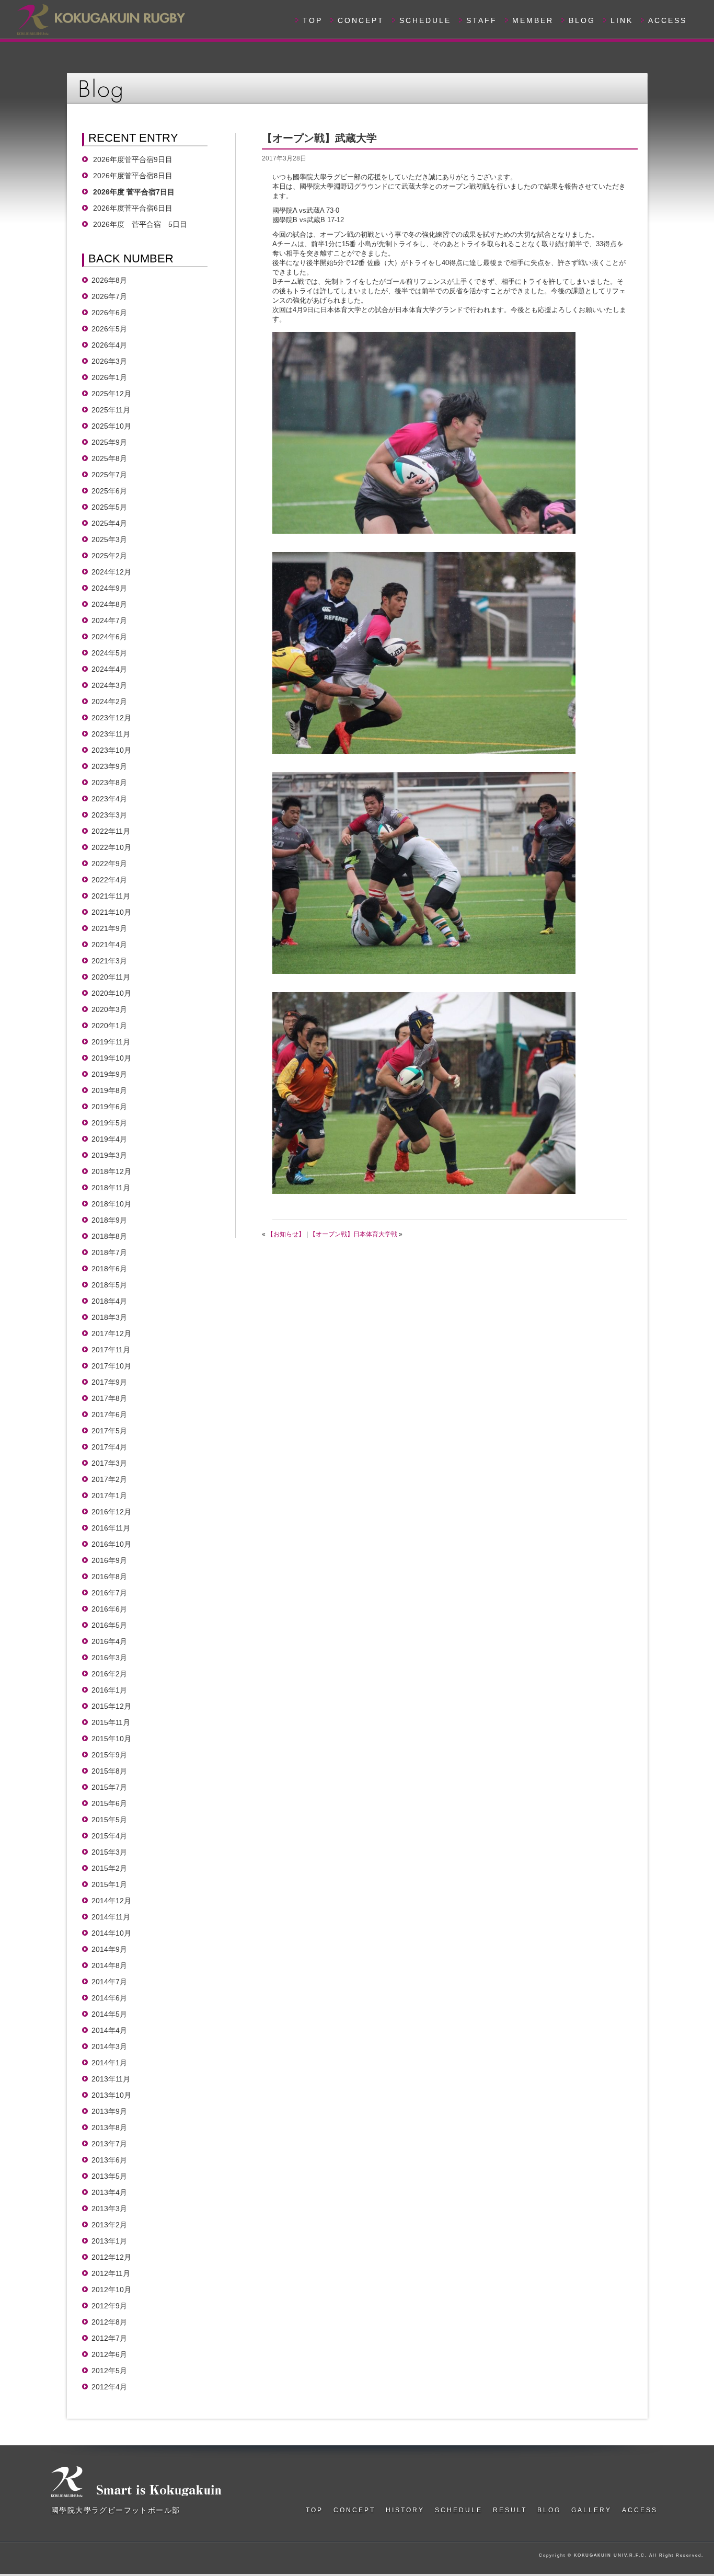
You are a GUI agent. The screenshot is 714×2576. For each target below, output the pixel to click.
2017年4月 (109, 1447)
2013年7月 (109, 2144)
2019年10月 (111, 1058)
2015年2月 (109, 1868)
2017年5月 (109, 1431)
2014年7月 (109, 1982)
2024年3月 (109, 685)
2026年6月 (109, 313)
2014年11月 (111, 1917)
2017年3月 (109, 1463)
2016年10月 (111, 1544)
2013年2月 (109, 2225)
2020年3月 (109, 1009)
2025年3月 (109, 539)
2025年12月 (111, 394)
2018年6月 (109, 1269)
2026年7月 (109, 296)
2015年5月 (109, 1820)
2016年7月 (109, 1593)
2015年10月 (111, 1739)
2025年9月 (109, 442)
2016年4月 (109, 1641)
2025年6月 (109, 491)
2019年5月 (109, 1123)
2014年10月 (111, 1933)
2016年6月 (109, 1609)
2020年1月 (109, 1026)
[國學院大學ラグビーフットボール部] (100, 18)
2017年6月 (109, 1414)
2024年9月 (109, 588)
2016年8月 (109, 1577)
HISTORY (405, 2510)
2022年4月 (109, 880)
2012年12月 (111, 2257)
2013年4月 (109, 2192)
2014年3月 (109, 2046)
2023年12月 (111, 718)
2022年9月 (109, 864)
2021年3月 (109, 961)
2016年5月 (109, 1625)
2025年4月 (109, 523)
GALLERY (591, 2510)
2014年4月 (109, 2030)
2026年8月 (109, 280)
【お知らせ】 (286, 1234)
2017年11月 (111, 1350)
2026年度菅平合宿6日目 (136, 208)
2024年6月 (109, 637)
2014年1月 (109, 2063)
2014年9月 (109, 1949)
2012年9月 (109, 2306)
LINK (622, 20)
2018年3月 (109, 1317)
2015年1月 (109, 1884)
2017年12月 (111, 1333)
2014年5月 (109, 2014)
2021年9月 (109, 928)
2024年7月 (109, 620)
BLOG (582, 20)
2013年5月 (109, 2176)
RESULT (510, 2510)
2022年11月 (111, 831)
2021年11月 (111, 896)
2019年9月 (109, 1074)
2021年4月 (109, 945)
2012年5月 (109, 2371)
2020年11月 (111, 977)
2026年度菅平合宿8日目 (133, 176)
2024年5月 (109, 653)
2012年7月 (109, 2338)
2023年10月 (111, 750)
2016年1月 (109, 1690)
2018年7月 (109, 1252)
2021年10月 (111, 912)
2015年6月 (109, 1803)
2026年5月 (109, 329)
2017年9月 (109, 1382)
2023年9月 (109, 766)
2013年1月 (109, 2241)
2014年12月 (111, 1901)
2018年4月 (109, 1301)
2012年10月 (111, 2290)
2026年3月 (109, 361)
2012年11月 (111, 2273)
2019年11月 (111, 1042)
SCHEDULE (425, 20)
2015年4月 (109, 1836)
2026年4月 (109, 345)
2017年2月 (109, 1479)
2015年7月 (109, 1787)
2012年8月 (109, 2322)
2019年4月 (109, 1139)
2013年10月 (111, 2095)
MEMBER (533, 20)
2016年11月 (111, 1528)
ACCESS (667, 20)
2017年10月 (111, 1366)
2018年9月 (109, 1220)
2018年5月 (109, 1285)
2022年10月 (111, 847)
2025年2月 (109, 556)
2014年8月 (109, 1965)
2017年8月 (109, 1398)
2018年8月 (109, 1236)
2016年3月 (109, 1658)
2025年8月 (109, 458)
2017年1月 (109, 1496)
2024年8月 (109, 604)
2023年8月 (109, 783)
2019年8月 (109, 1090)
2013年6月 (109, 2160)
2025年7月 (109, 475)
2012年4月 (109, 2387)
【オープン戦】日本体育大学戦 (353, 1234)
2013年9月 (109, 2111)
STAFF (482, 20)
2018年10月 (111, 1204)
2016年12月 (111, 1512)
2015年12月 (111, 1706)
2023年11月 (111, 734)
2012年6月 (109, 2354)
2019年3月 (109, 1155)
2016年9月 (109, 1560)
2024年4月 (109, 669)
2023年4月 (109, 799)
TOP (313, 20)
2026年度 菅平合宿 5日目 (140, 224)
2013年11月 (111, 2079)
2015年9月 (109, 1755)
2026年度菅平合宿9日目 (133, 159)
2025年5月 (109, 507)
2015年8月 (109, 1771)
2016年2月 (109, 1674)
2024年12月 (111, 572)
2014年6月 (109, 1998)
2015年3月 (109, 1852)
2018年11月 (111, 1188)
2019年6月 (109, 1107)
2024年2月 (109, 701)
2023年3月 (109, 815)
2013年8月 (109, 2127)
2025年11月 (111, 410)
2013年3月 (109, 2209)
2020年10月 (111, 993)
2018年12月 (111, 1171)
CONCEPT (361, 20)
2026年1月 (109, 377)
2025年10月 (111, 426)
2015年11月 (111, 1722)
